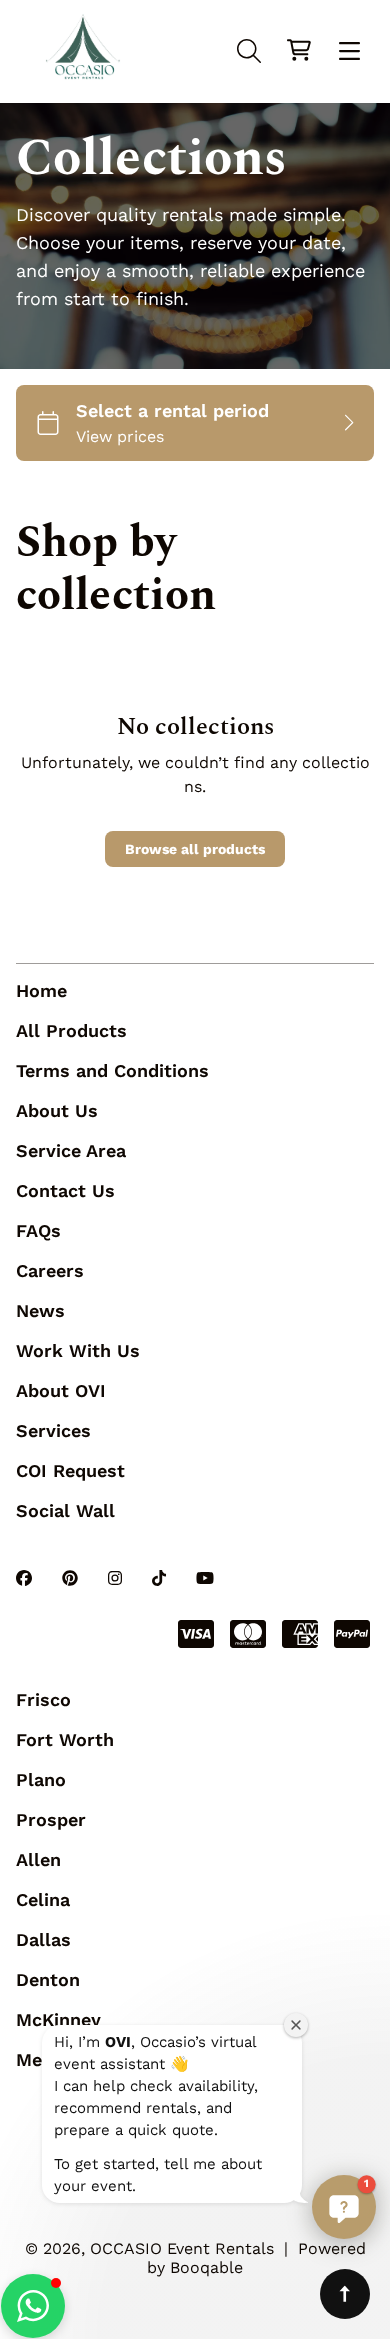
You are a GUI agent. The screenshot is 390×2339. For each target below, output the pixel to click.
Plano (41, 1779)
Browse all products (195, 849)
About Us (57, 1110)
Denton (48, 1979)
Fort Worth (65, 1739)
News (40, 1310)
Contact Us (65, 1190)
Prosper (51, 1819)
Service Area (71, 1150)
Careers (50, 1270)
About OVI (61, 1390)
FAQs (38, 1230)
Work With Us (78, 1350)
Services (53, 1430)
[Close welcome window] (296, 2025)
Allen (38, 1859)
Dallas (43, 1939)
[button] (33, 2306)
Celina (43, 1899)
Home (41, 990)
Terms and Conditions (112, 1070)
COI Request (70, 1470)
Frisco (43, 1699)
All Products (71, 1030)
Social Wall (65, 1510)
